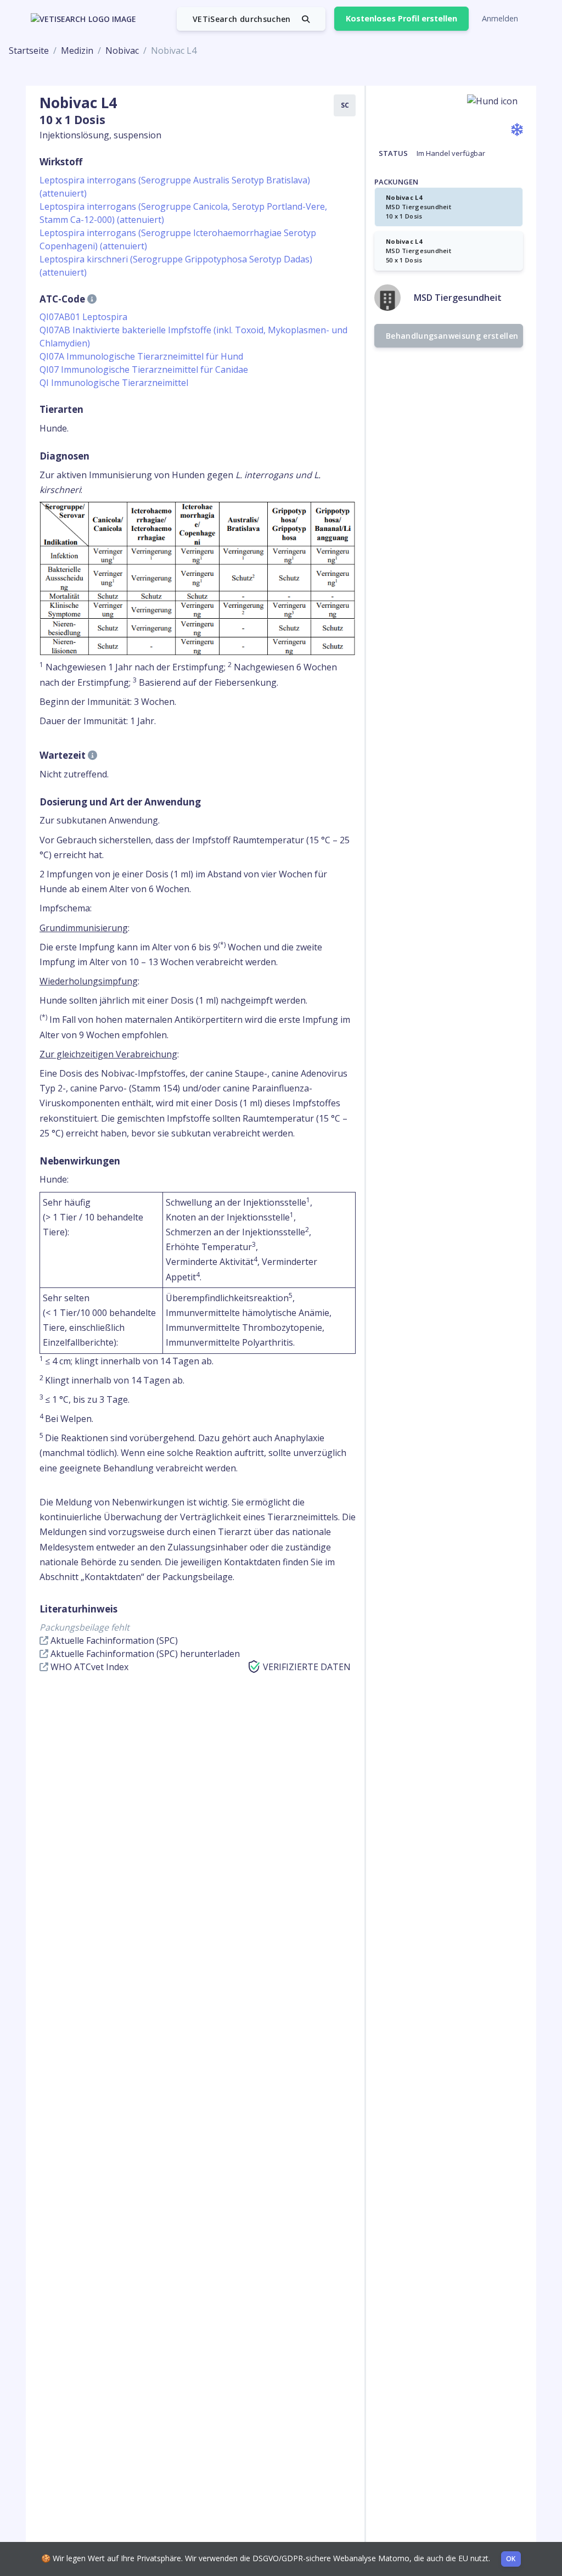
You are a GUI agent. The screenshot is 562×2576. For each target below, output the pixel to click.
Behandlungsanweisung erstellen (452, 336)
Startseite (29, 51)
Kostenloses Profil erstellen (401, 18)
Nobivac (122, 51)
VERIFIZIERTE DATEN (307, 1667)
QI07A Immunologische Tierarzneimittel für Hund (141, 356)
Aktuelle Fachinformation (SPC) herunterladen (144, 1654)
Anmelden (500, 18)
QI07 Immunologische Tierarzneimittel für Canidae (144, 369)
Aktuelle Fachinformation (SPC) (113, 1640)
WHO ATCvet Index (88, 1667)
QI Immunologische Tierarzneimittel (114, 383)
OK (511, 2559)
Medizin (77, 51)
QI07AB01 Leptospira (83, 317)
